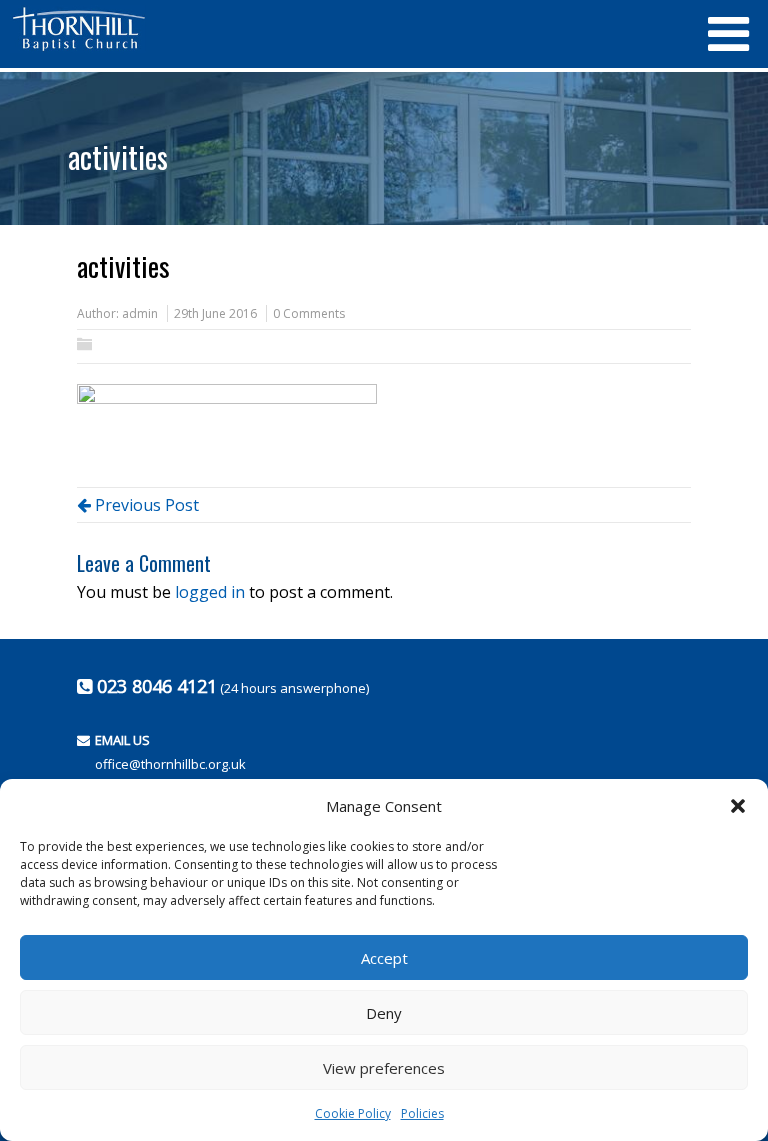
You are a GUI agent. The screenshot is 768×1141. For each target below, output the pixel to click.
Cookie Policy (353, 1113)
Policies (422, 1113)
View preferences (384, 1068)
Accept (384, 958)
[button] (738, 806)
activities (118, 156)
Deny (384, 1013)
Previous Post (145, 505)
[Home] (349, 29)
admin (140, 313)
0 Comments (309, 313)
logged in (210, 592)
